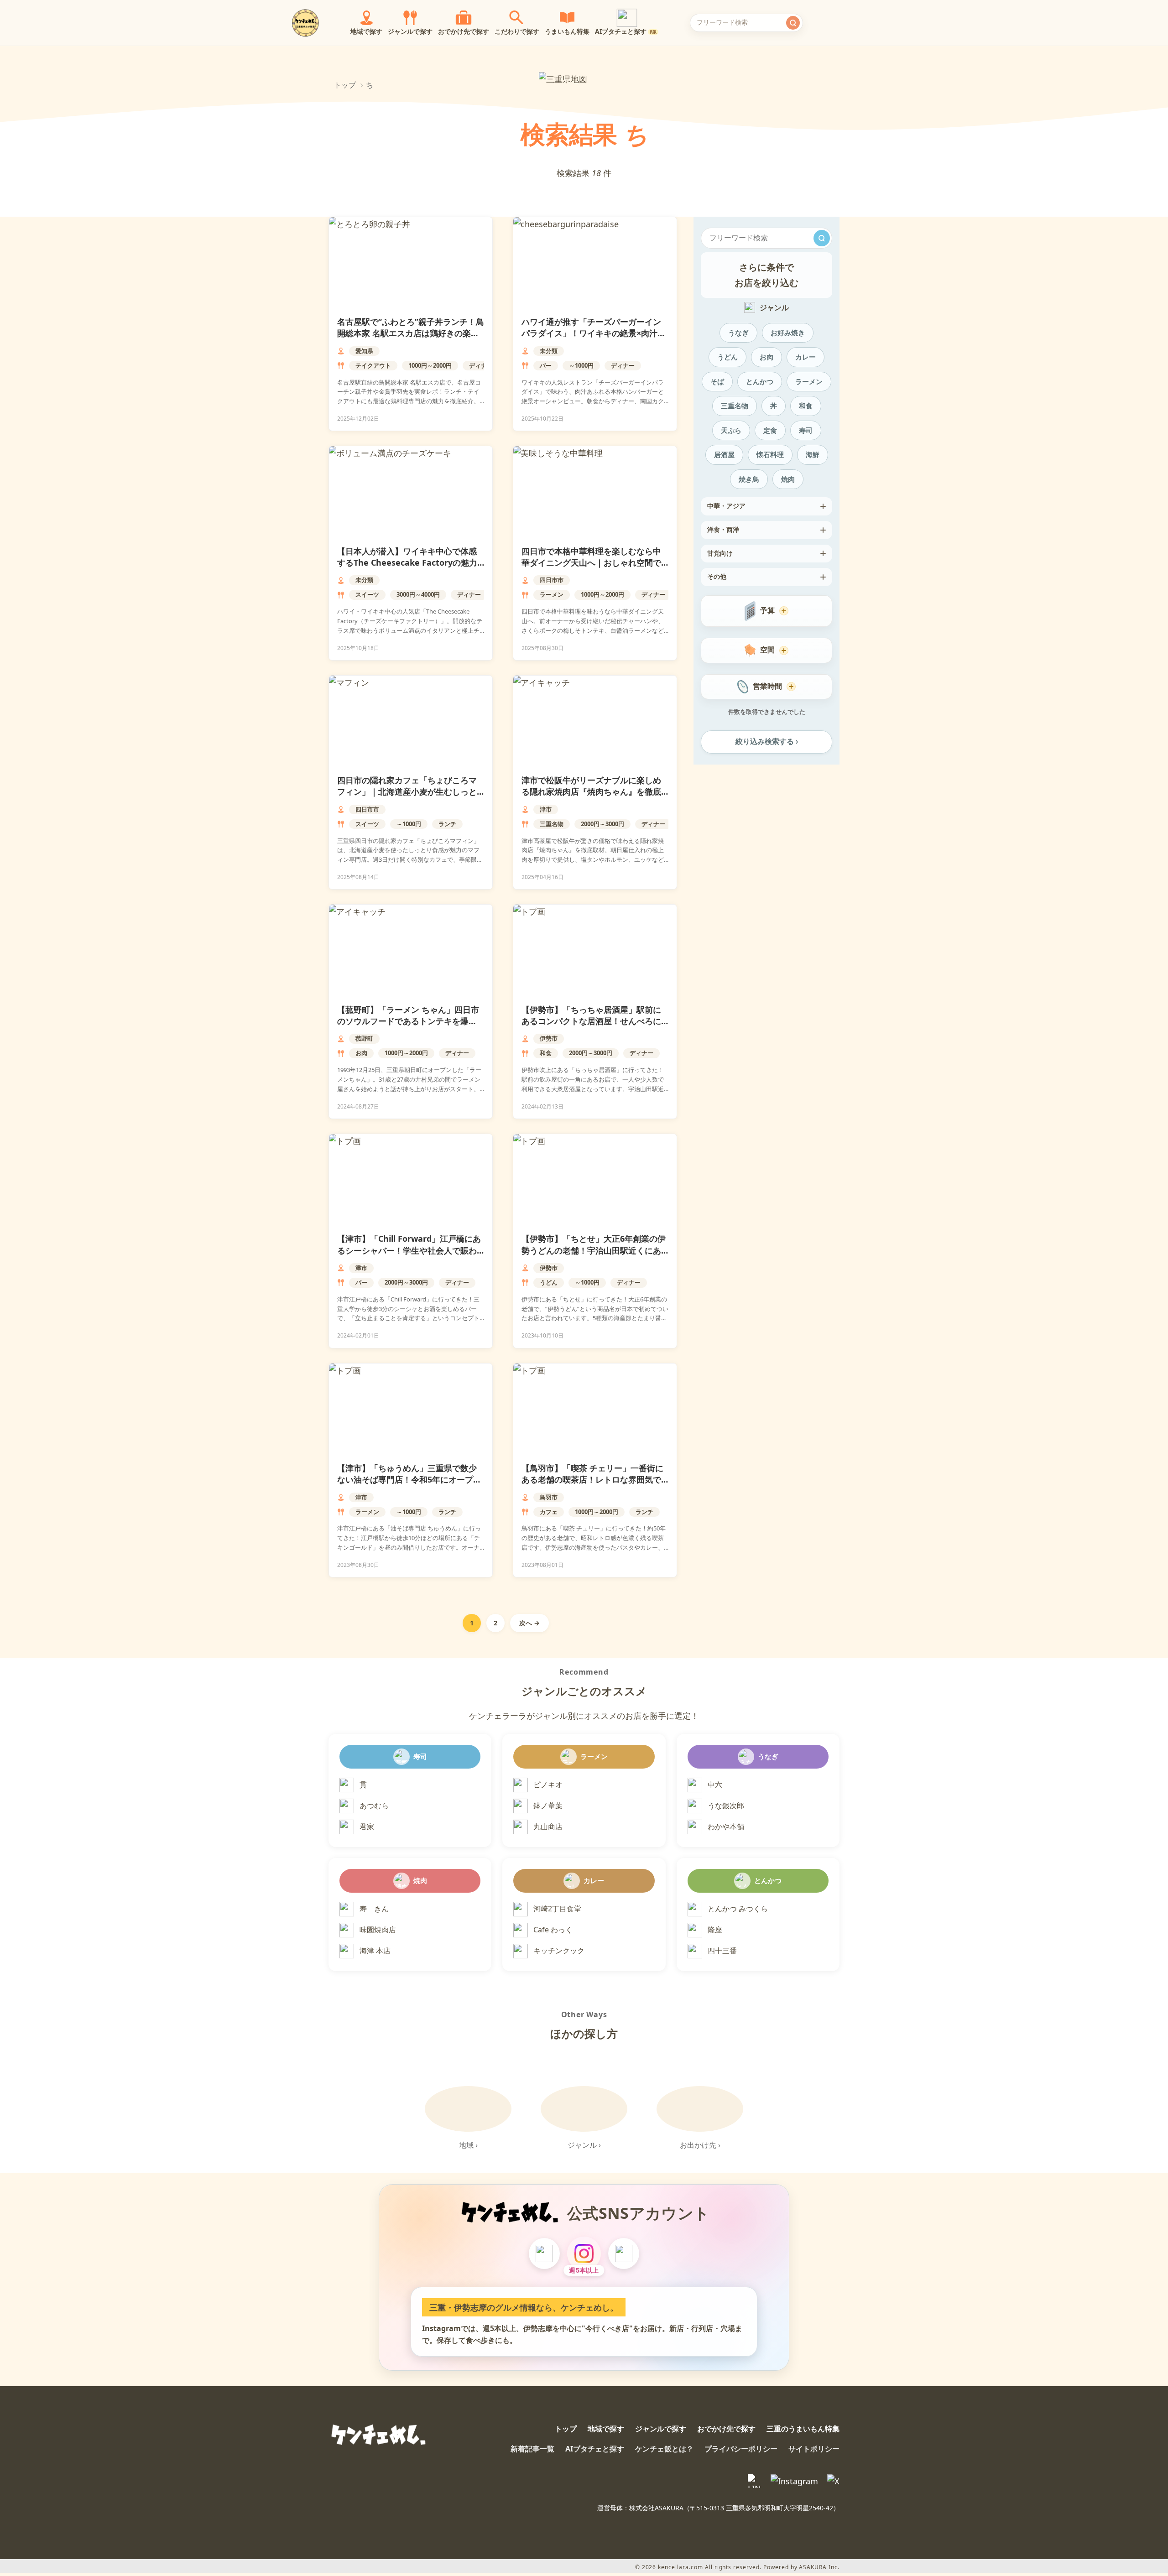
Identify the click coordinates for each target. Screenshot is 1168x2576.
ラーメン (552, 594)
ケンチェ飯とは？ (664, 2449)
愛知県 (364, 351)
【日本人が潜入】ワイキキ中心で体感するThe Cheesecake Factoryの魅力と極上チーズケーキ (407, 562)
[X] (624, 2253)
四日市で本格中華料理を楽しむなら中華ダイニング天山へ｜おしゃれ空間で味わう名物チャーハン (591, 562)
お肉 (361, 1053)
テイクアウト (373, 365)
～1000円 (581, 365)
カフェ (549, 1512)
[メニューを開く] (855, 23)
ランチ (447, 824)
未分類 (549, 351)
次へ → (529, 1623)
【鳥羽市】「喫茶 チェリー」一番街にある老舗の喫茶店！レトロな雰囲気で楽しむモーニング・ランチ (592, 1479)
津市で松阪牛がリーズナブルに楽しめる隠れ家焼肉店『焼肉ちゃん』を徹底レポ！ (591, 791)
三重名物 (552, 824)
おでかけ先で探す (726, 2429)
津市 (546, 809)
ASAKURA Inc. (819, 2567)
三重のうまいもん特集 (803, 2429)
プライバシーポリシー (741, 2449)
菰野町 (364, 1038)
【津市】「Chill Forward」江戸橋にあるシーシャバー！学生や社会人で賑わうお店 (409, 1250)
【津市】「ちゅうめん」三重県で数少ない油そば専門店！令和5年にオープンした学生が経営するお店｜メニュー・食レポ (409, 1485)
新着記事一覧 (532, 2449)
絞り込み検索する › (767, 742)
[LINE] (544, 2253)
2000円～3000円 (602, 824)
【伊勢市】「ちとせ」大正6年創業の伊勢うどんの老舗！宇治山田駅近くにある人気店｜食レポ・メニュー (594, 1250)
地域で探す (606, 2429)
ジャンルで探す (661, 2429)
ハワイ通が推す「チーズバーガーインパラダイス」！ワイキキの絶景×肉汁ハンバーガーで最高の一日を (594, 333)
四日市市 (552, 580)
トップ (345, 85)
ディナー (481, 365)
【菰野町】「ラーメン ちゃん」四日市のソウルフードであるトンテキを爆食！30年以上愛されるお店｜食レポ (408, 1021)
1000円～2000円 (430, 365)
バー (546, 365)
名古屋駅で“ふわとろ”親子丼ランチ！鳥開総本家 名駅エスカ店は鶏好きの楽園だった (411, 333)
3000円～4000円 (418, 594)
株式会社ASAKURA (656, 2508)
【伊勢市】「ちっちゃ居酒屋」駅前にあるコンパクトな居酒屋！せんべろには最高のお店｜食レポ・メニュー (591, 1021)
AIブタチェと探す (595, 2449)
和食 (546, 1053)
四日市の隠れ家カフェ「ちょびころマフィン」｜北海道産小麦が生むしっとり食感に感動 (407, 791)
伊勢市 (549, 1038)
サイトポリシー (814, 2449)
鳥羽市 (549, 1497)
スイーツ (367, 594)
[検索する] (793, 23)
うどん (549, 1282)
